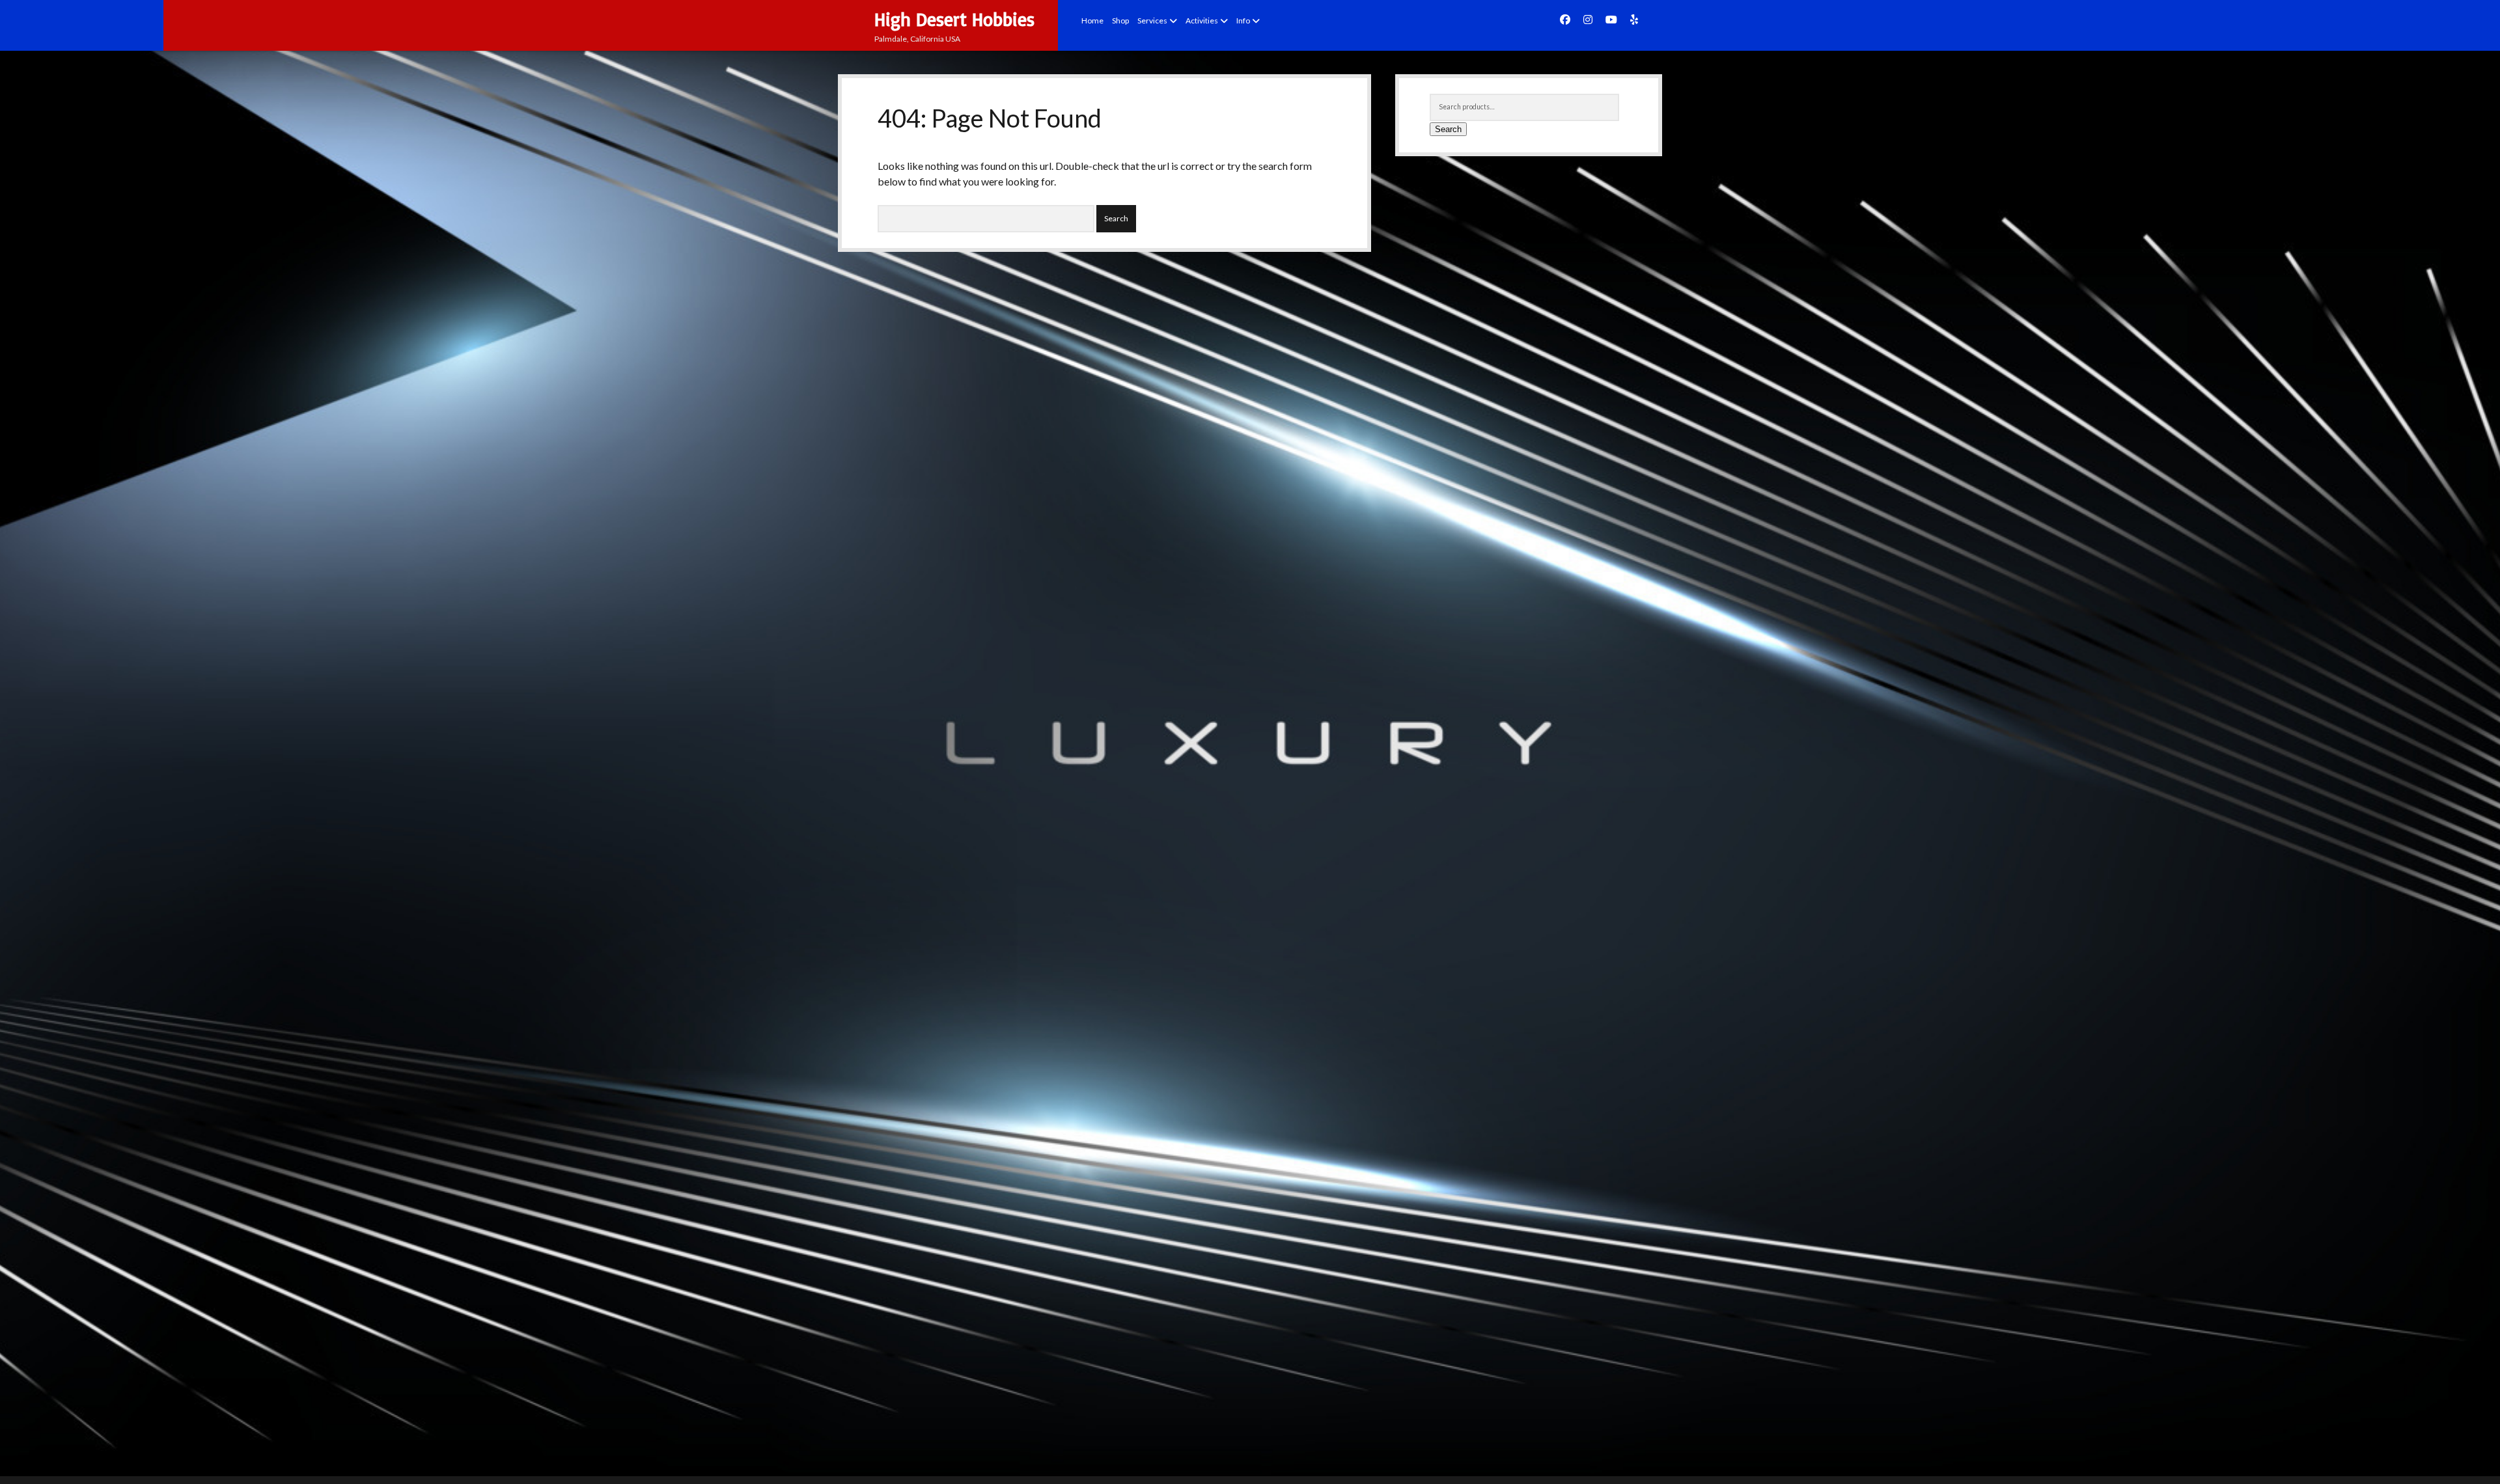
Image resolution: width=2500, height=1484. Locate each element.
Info (1243, 21)
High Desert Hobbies (954, 19)
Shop (1120, 21)
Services (1152, 21)
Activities (1202, 21)
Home (1092, 21)
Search (1448, 129)
